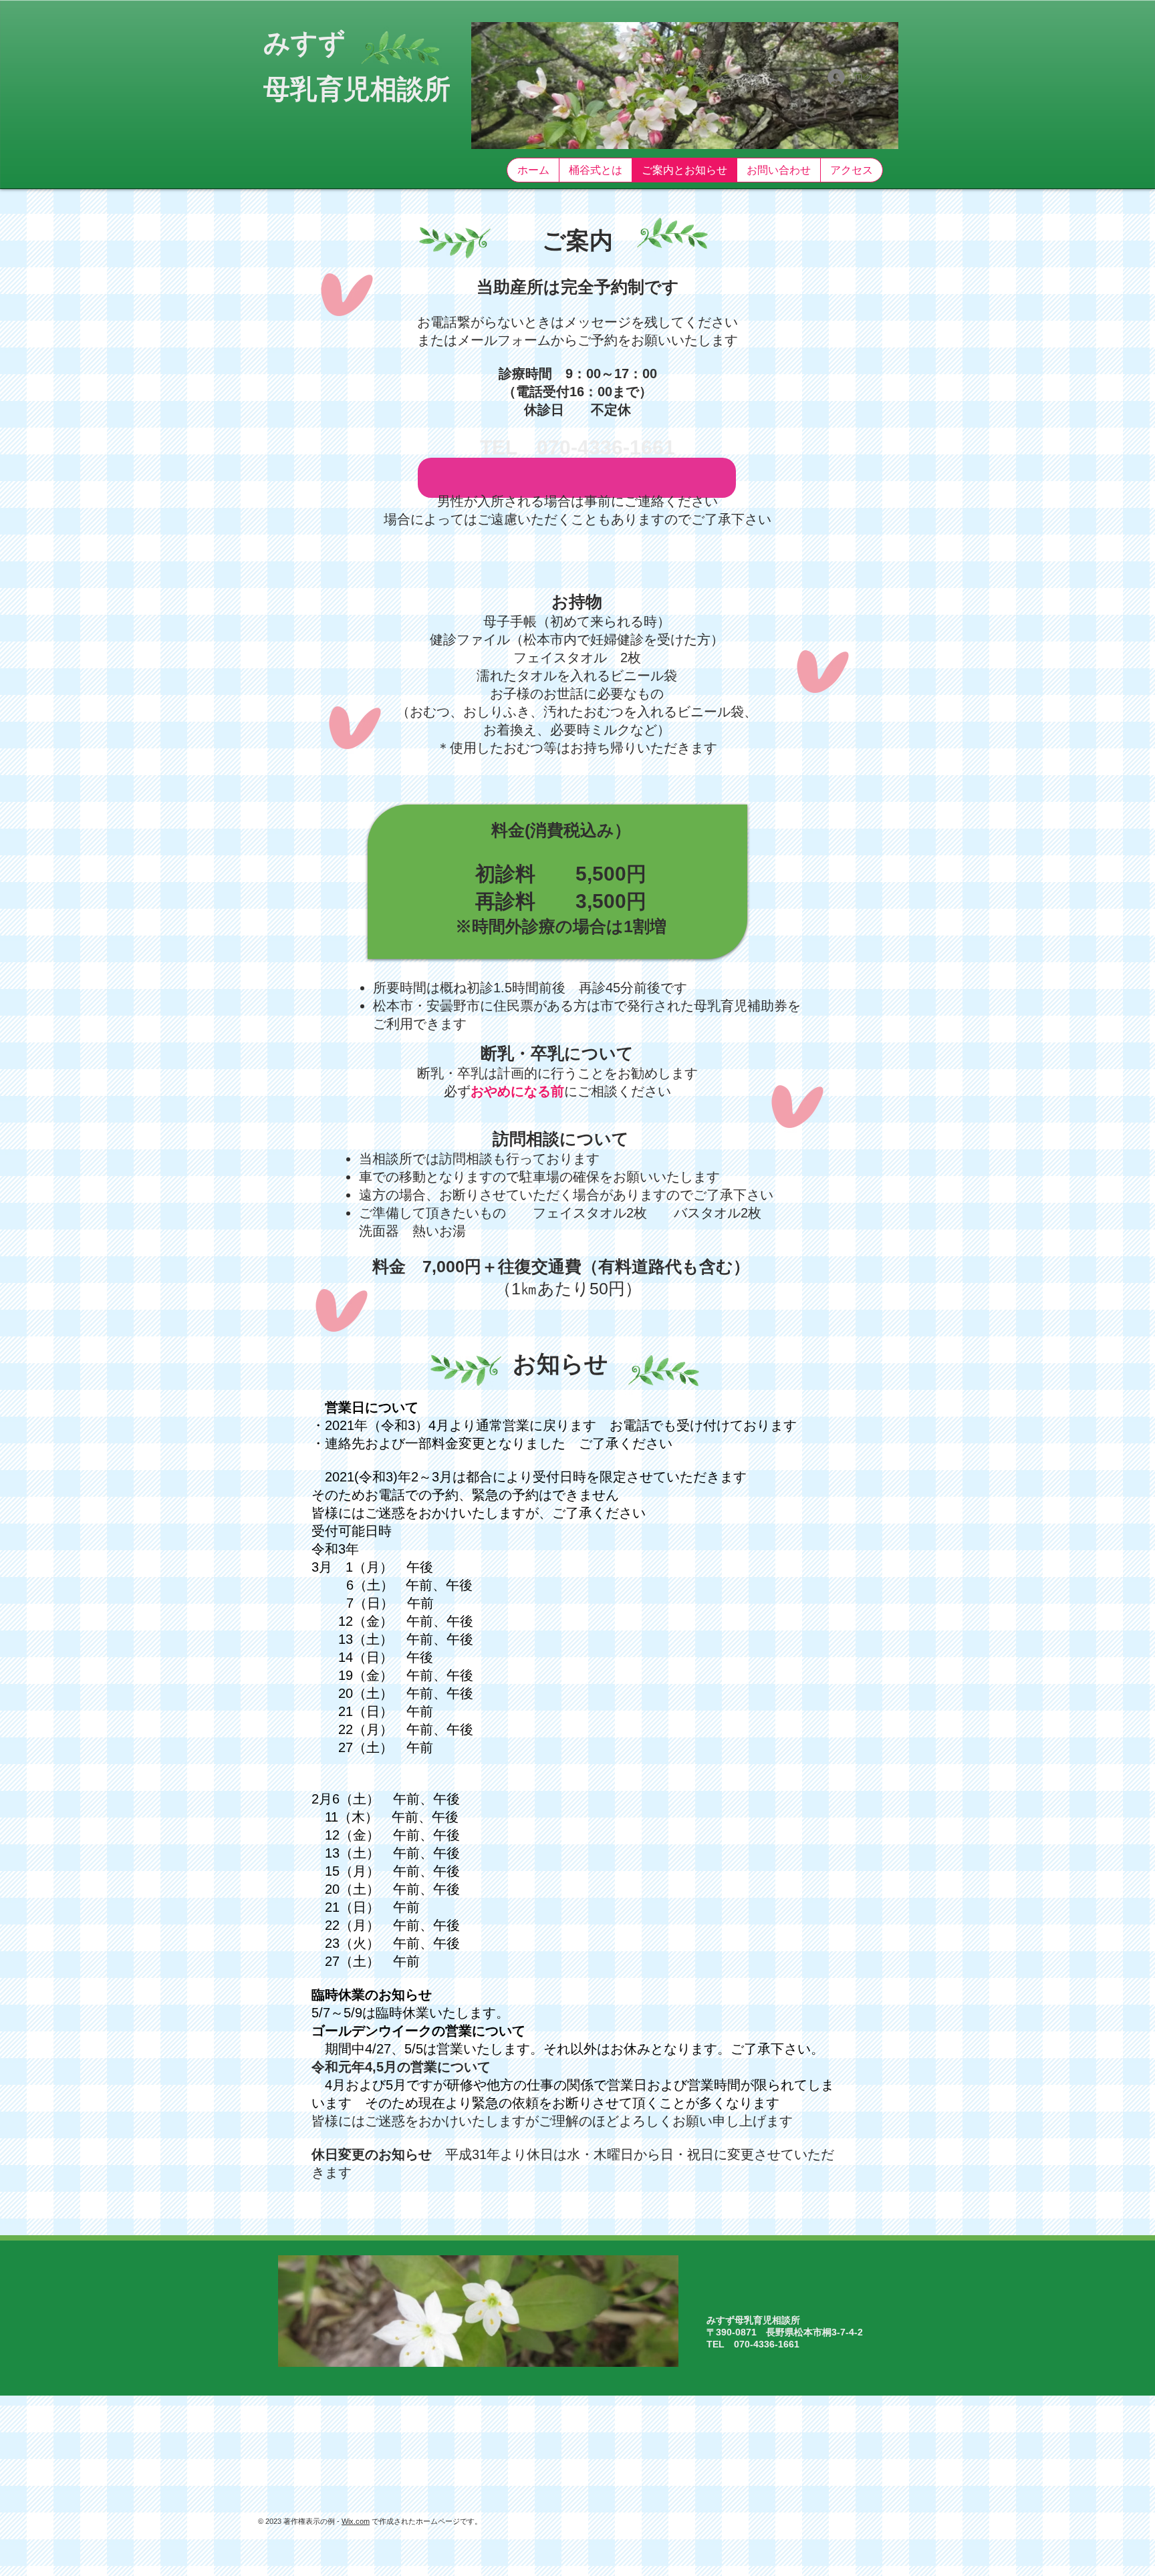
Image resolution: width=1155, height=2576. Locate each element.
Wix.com (356, 2521)
